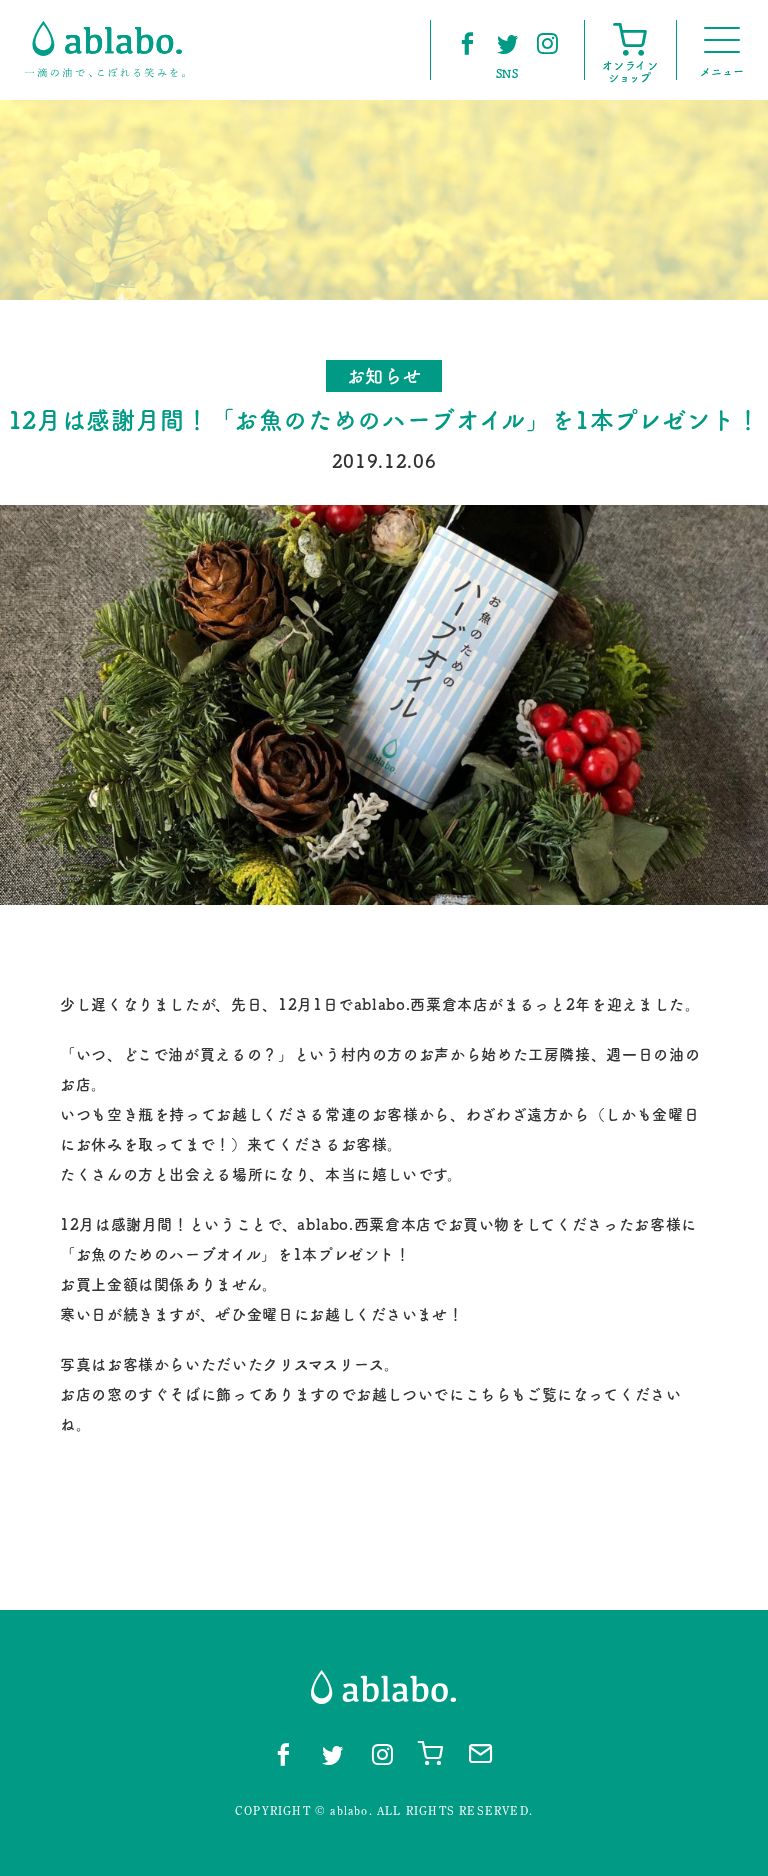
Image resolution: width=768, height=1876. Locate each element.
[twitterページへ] (507, 43)
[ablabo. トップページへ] (105, 49)
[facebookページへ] (467, 43)
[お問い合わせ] (481, 1752)
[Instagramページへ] (547, 43)
